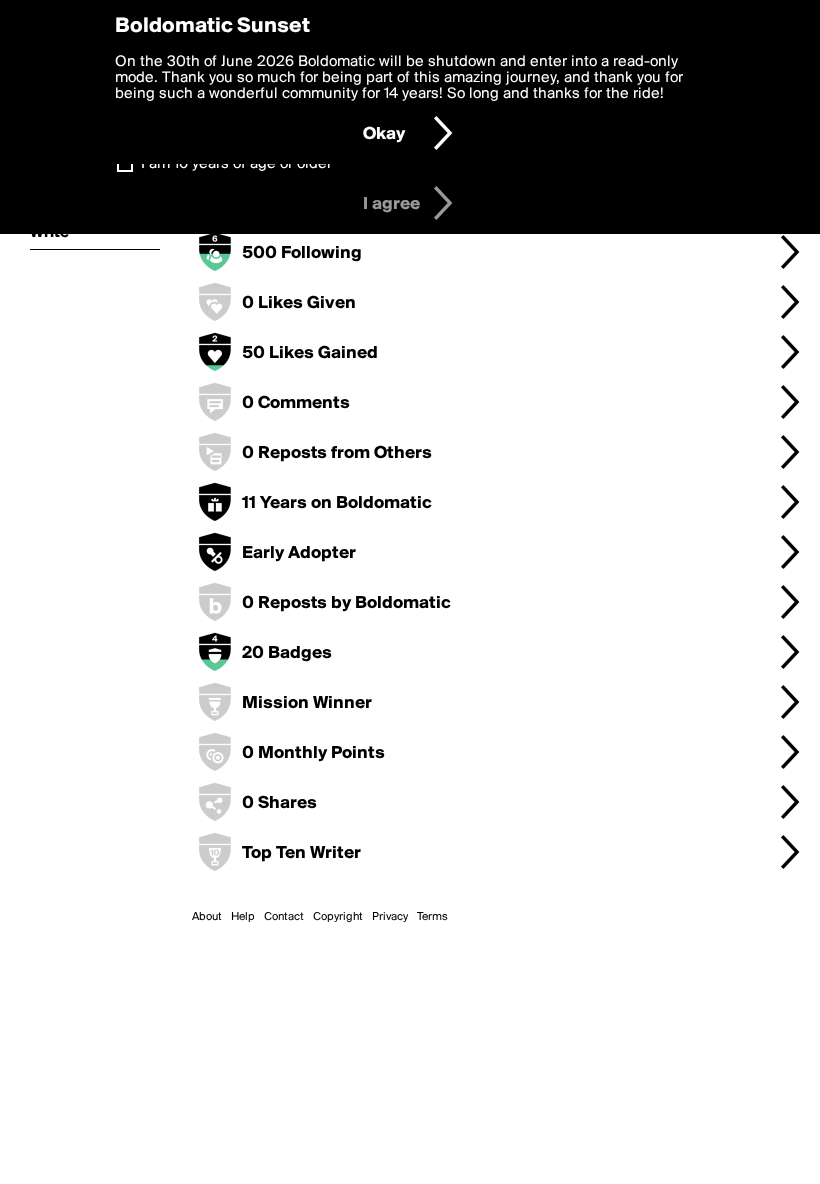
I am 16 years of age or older (236, 164)
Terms (432, 917)
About (207, 917)
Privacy (390, 917)
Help (243, 917)
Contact (284, 917)
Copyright (338, 917)
